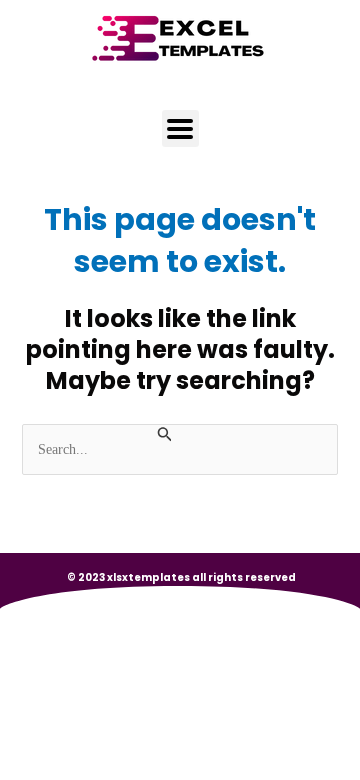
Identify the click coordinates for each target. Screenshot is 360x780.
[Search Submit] (165, 435)
